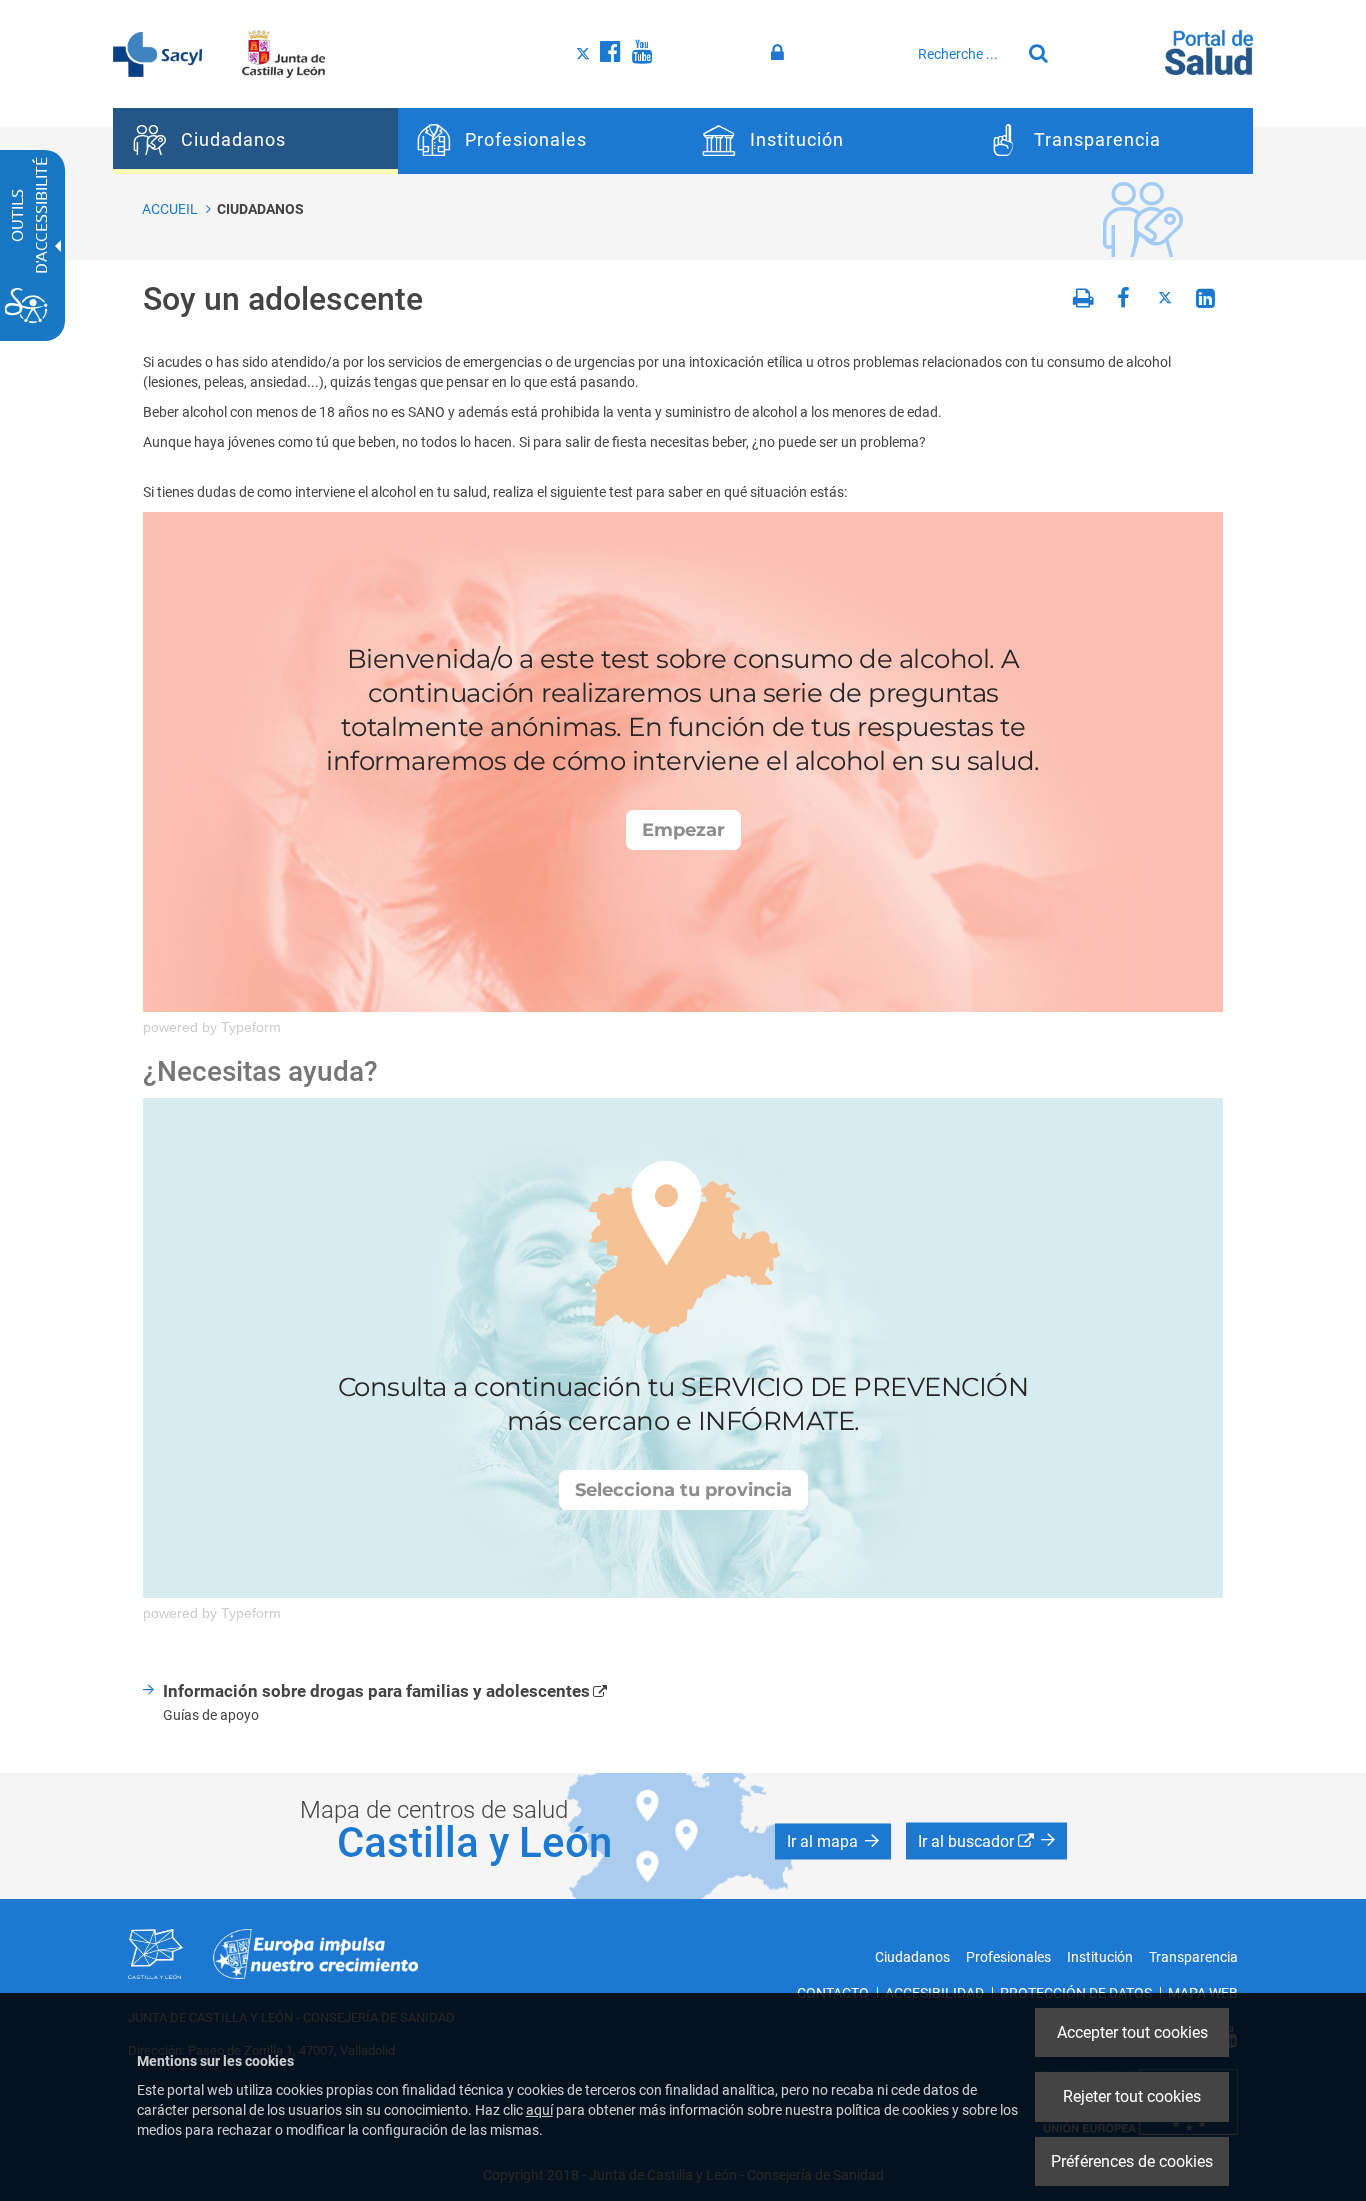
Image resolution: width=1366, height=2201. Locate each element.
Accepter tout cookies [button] (1132, 2032)
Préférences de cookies (1132, 2161)
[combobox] (964, 54)
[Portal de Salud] (1209, 51)
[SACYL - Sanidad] (157, 53)
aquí (539, 2110)
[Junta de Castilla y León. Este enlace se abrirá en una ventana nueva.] (283, 53)
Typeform (251, 1027)
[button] (833, 1841)
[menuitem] (255, 141)
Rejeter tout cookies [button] (1132, 2096)
